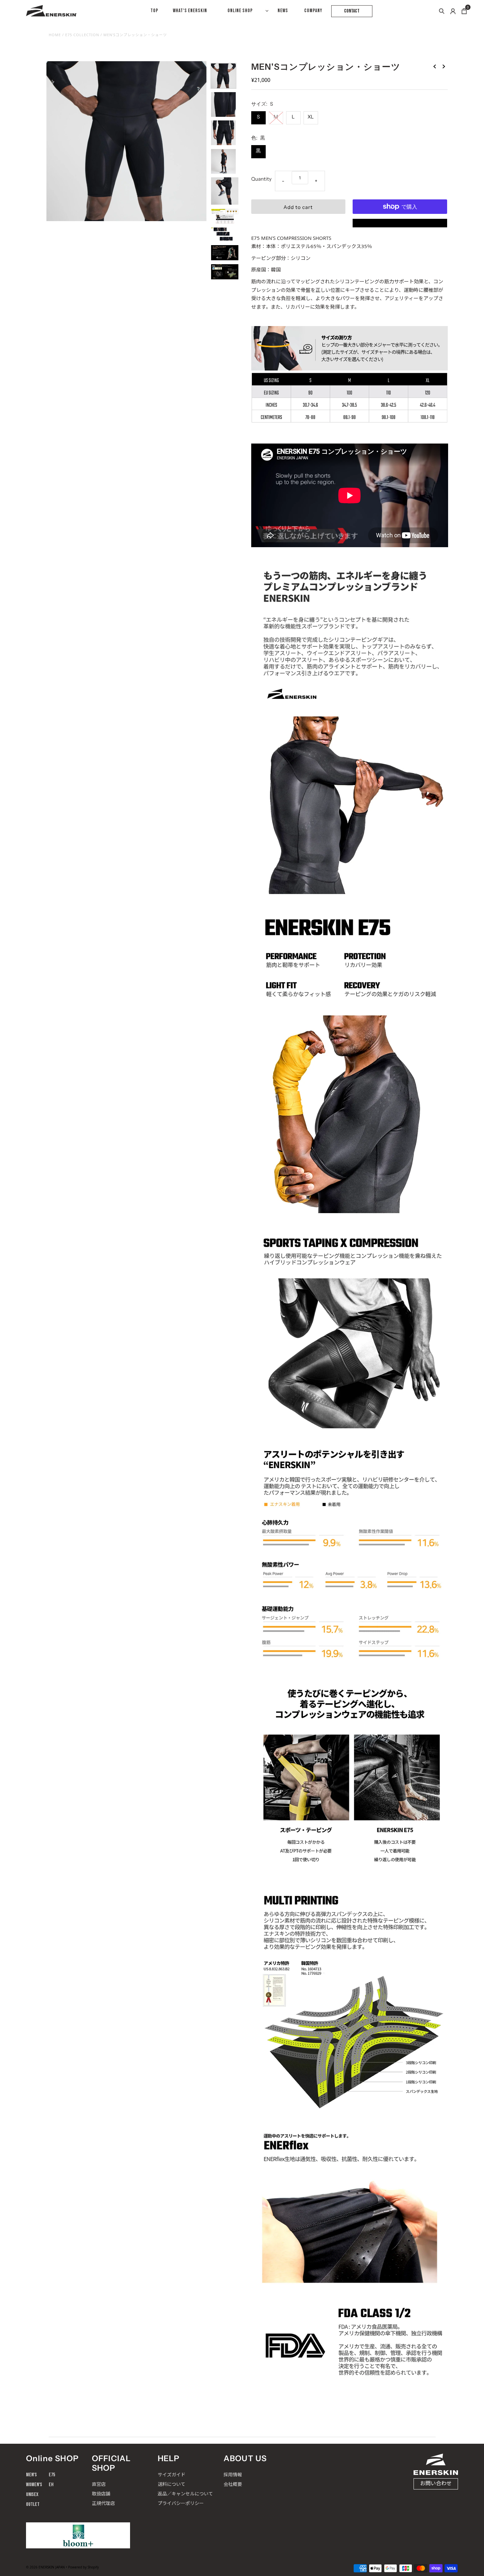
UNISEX (32, 2495)
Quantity (261, 179)
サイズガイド (172, 2474)
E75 (52, 2475)
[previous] (435, 66)
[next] (444, 66)
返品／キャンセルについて (185, 2494)
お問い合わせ (436, 2484)
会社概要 (233, 2484)
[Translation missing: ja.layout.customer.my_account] (453, 11)
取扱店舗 (101, 2494)
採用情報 (233, 2474)
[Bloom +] (78, 2535)
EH (51, 2485)
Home (55, 35)
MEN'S (31, 2475)
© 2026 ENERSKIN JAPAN (45, 2567)
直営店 (99, 2484)
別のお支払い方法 (400, 223)
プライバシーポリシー (181, 2503)
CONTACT (352, 11)
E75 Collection (82, 35)
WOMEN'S (34, 2485)
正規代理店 (103, 2503)
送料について (172, 2484)
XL (311, 117)
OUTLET (33, 2504)
